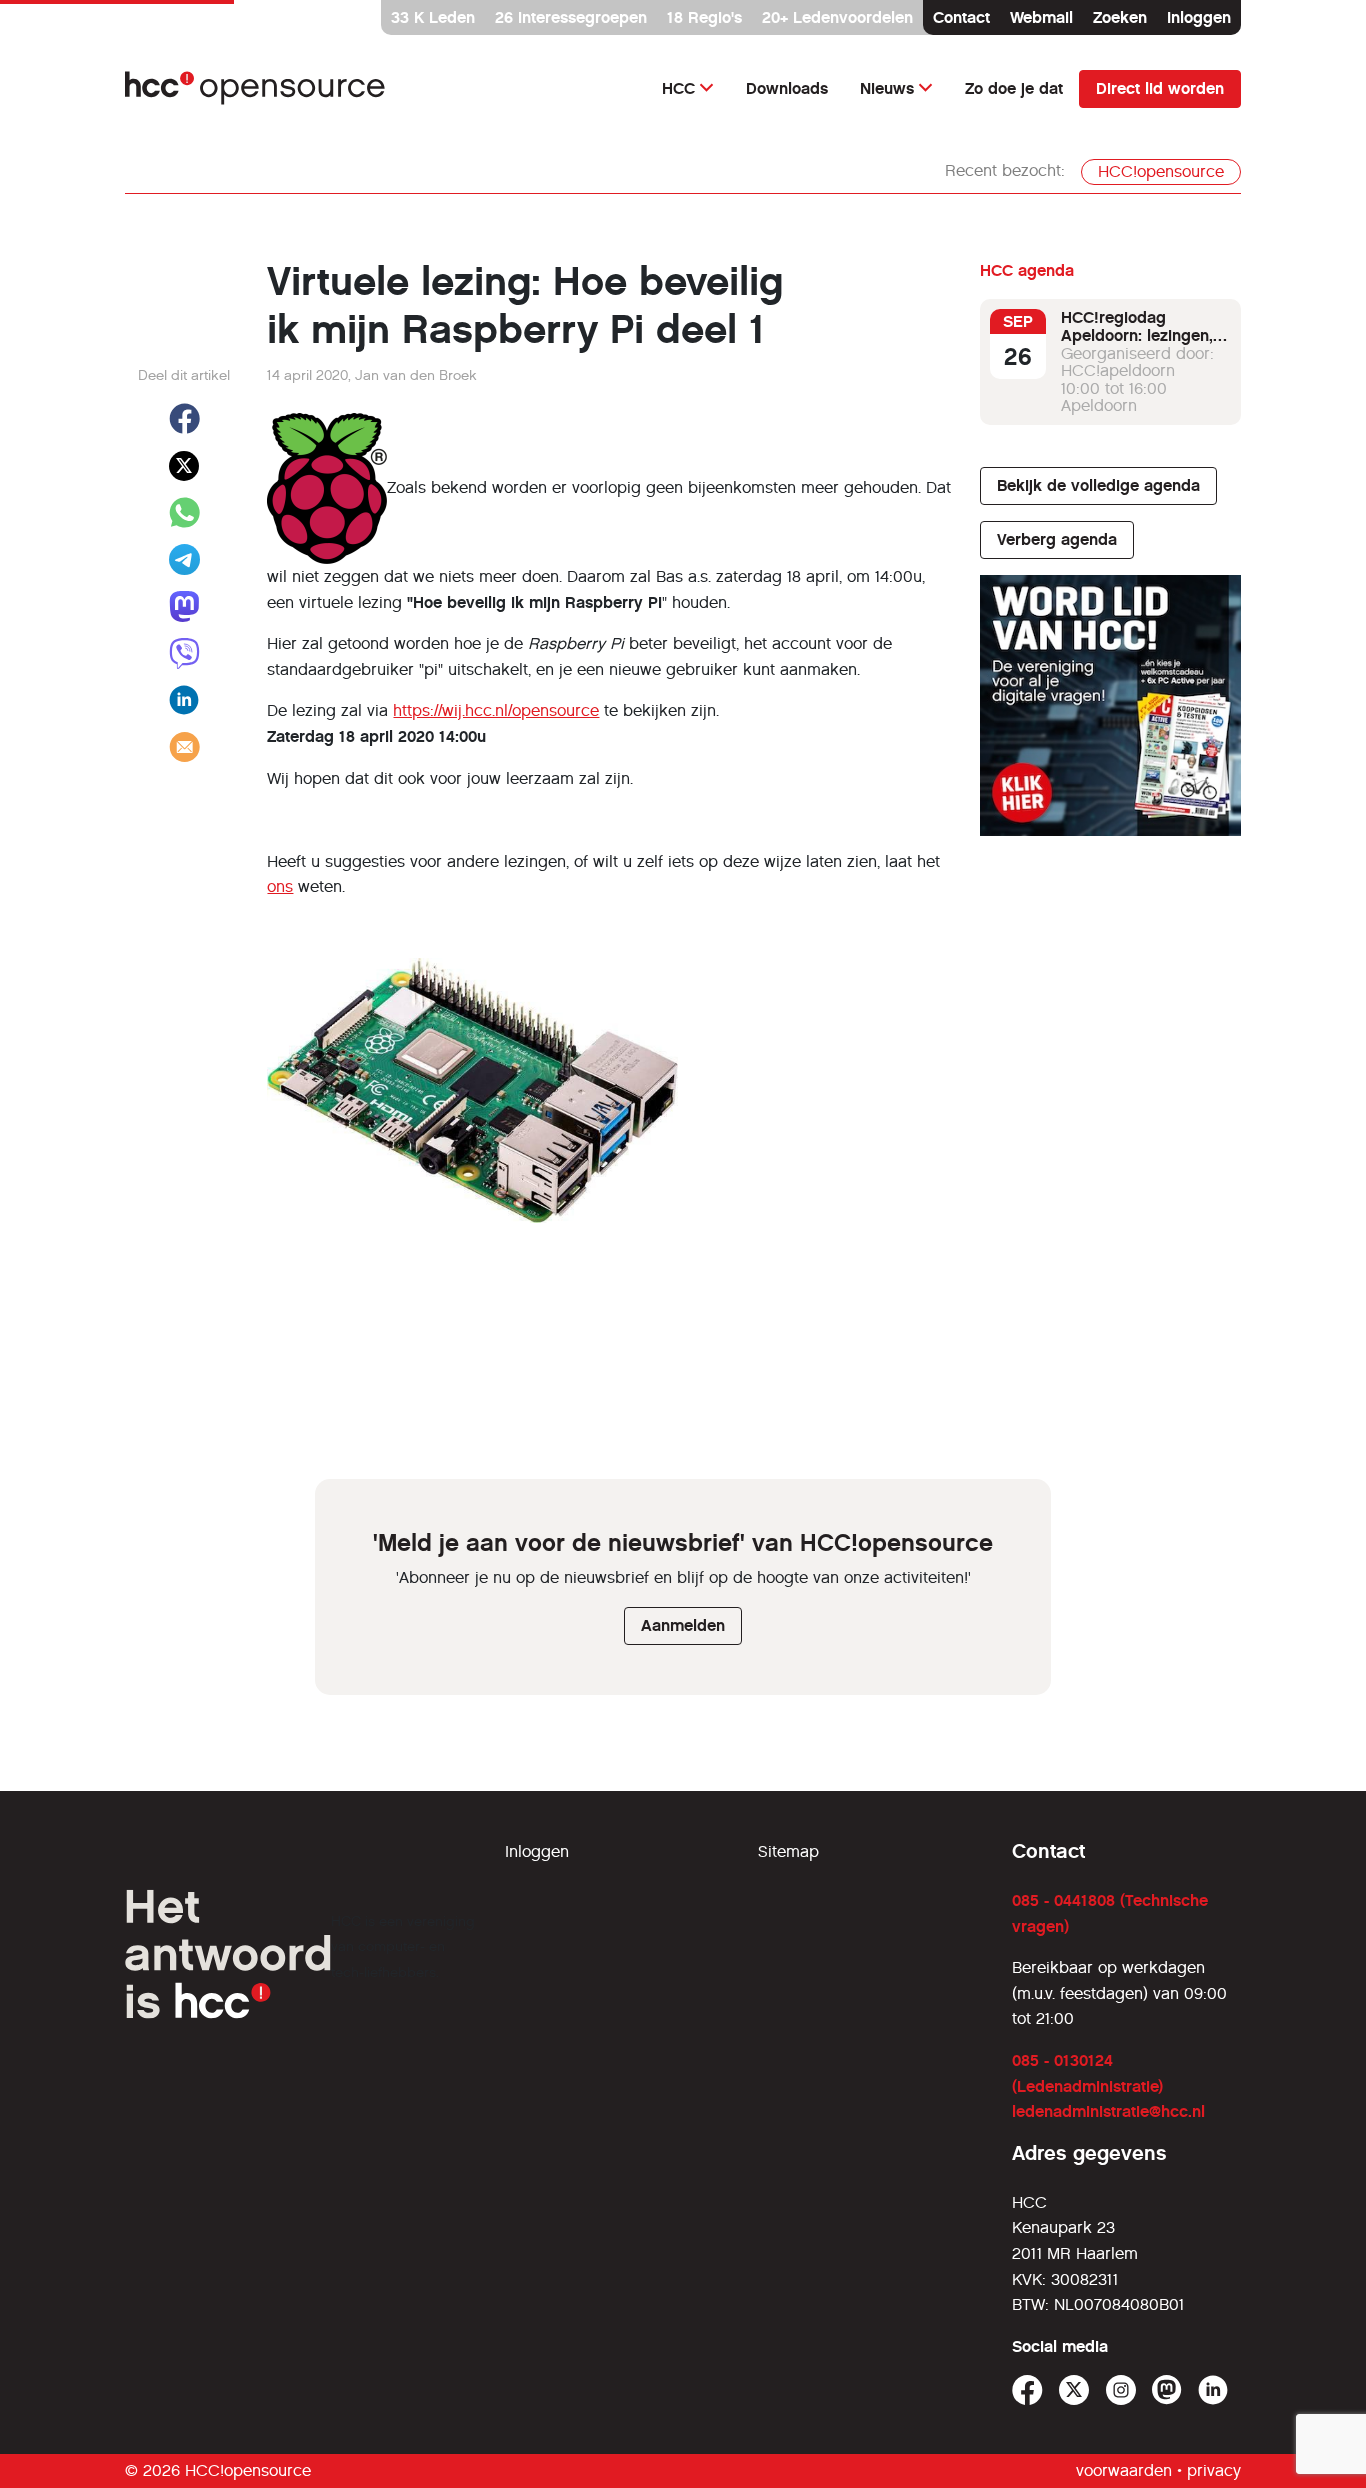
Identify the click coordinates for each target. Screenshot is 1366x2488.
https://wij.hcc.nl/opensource (496, 710)
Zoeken (1120, 17)
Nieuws (887, 88)
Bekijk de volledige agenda (1098, 485)
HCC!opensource (1161, 171)
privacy (1214, 2470)
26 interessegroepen (571, 17)
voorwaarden (1124, 2470)
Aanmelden (683, 1625)
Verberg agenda (1057, 539)
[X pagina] (1074, 2390)
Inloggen (1199, 17)
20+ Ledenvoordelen (837, 17)
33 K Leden (433, 17)
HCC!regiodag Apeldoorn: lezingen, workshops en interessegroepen (1137, 344)
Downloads (787, 88)
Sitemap (788, 1851)
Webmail (1041, 17)
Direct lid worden (1160, 88)
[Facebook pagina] (1027, 2390)
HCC (678, 88)
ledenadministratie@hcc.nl (1108, 2111)
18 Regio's (704, 17)
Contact (961, 17)
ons (280, 886)
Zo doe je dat (1014, 88)
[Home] (255, 88)
